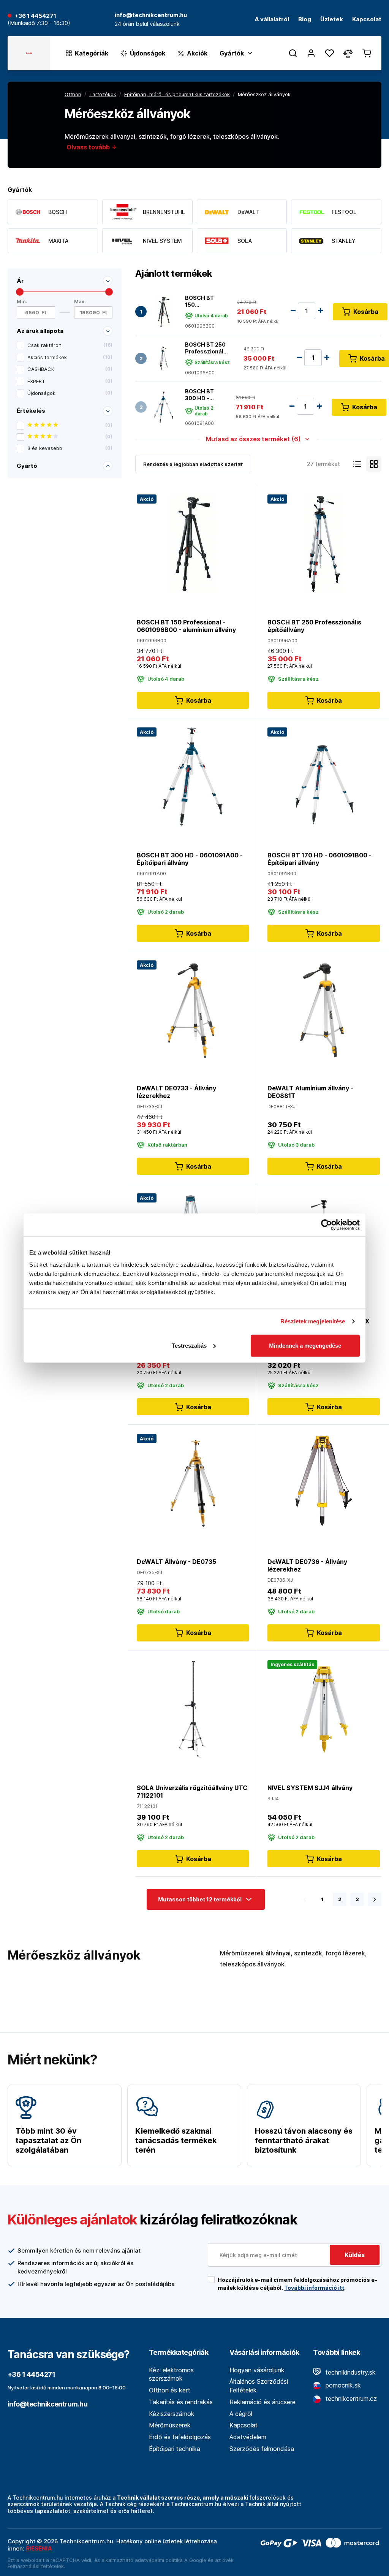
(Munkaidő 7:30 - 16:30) (39, 23)
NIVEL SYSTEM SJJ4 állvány (310, 1788)
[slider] (20, 292)
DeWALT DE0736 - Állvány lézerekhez (307, 1565)
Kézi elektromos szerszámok (171, 2374)
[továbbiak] (375, 1900)
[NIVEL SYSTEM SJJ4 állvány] (324, 1709)
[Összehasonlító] (348, 53)
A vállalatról (272, 20)
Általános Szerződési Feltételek (259, 2386)
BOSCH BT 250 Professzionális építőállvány (207, 348)
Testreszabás (189, 1345)
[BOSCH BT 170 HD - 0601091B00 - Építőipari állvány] (324, 776)
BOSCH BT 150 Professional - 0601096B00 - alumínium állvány (203, 301)
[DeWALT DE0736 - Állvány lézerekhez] (324, 1483)
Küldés (355, 2255)
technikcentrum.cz (350, 2399)
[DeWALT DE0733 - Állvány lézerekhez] (193, 1009)
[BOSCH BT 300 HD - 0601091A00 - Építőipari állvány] (164, 407)
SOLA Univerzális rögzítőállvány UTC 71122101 (192, 1792)
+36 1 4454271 (35, 16)
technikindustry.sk (350, 2372)
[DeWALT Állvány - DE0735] (193, 1483)
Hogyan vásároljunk (257, 2370)
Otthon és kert (170, 2390)
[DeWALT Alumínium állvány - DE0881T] (324, 1009)
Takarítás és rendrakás (181, 2402)
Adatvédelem (248, 2437)
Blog (305, 20)
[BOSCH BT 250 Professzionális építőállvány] (164, 359)
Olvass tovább (89, 147)
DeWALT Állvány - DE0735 (176, 1562)
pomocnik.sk (342, 2385)
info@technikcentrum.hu (47, 2404)
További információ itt (314, 2288)
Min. (22, 302)
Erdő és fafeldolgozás (180, 2437)
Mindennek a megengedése (305, 1345)
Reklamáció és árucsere (262, 2402)
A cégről (241, 2414)
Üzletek (332, 20)
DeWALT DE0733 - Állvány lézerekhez (176, 1092)
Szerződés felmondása (262, 2449)
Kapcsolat (367, 20)
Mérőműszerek (170, 2425)
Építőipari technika (175, 2449)
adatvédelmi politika (159, 2560)
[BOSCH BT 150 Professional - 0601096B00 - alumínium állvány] (164, 312)
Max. (80, 302)
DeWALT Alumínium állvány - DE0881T (310, 1092)
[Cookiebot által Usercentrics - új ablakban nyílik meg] (327, 1225)
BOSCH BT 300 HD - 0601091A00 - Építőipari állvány (203, 395)
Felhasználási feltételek (36, 2566)
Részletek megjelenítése (313, 1321)
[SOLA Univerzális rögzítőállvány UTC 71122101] (193, 1709)
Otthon (73, 94)
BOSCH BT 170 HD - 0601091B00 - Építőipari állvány (319, 859)
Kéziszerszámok (172, 2414)
